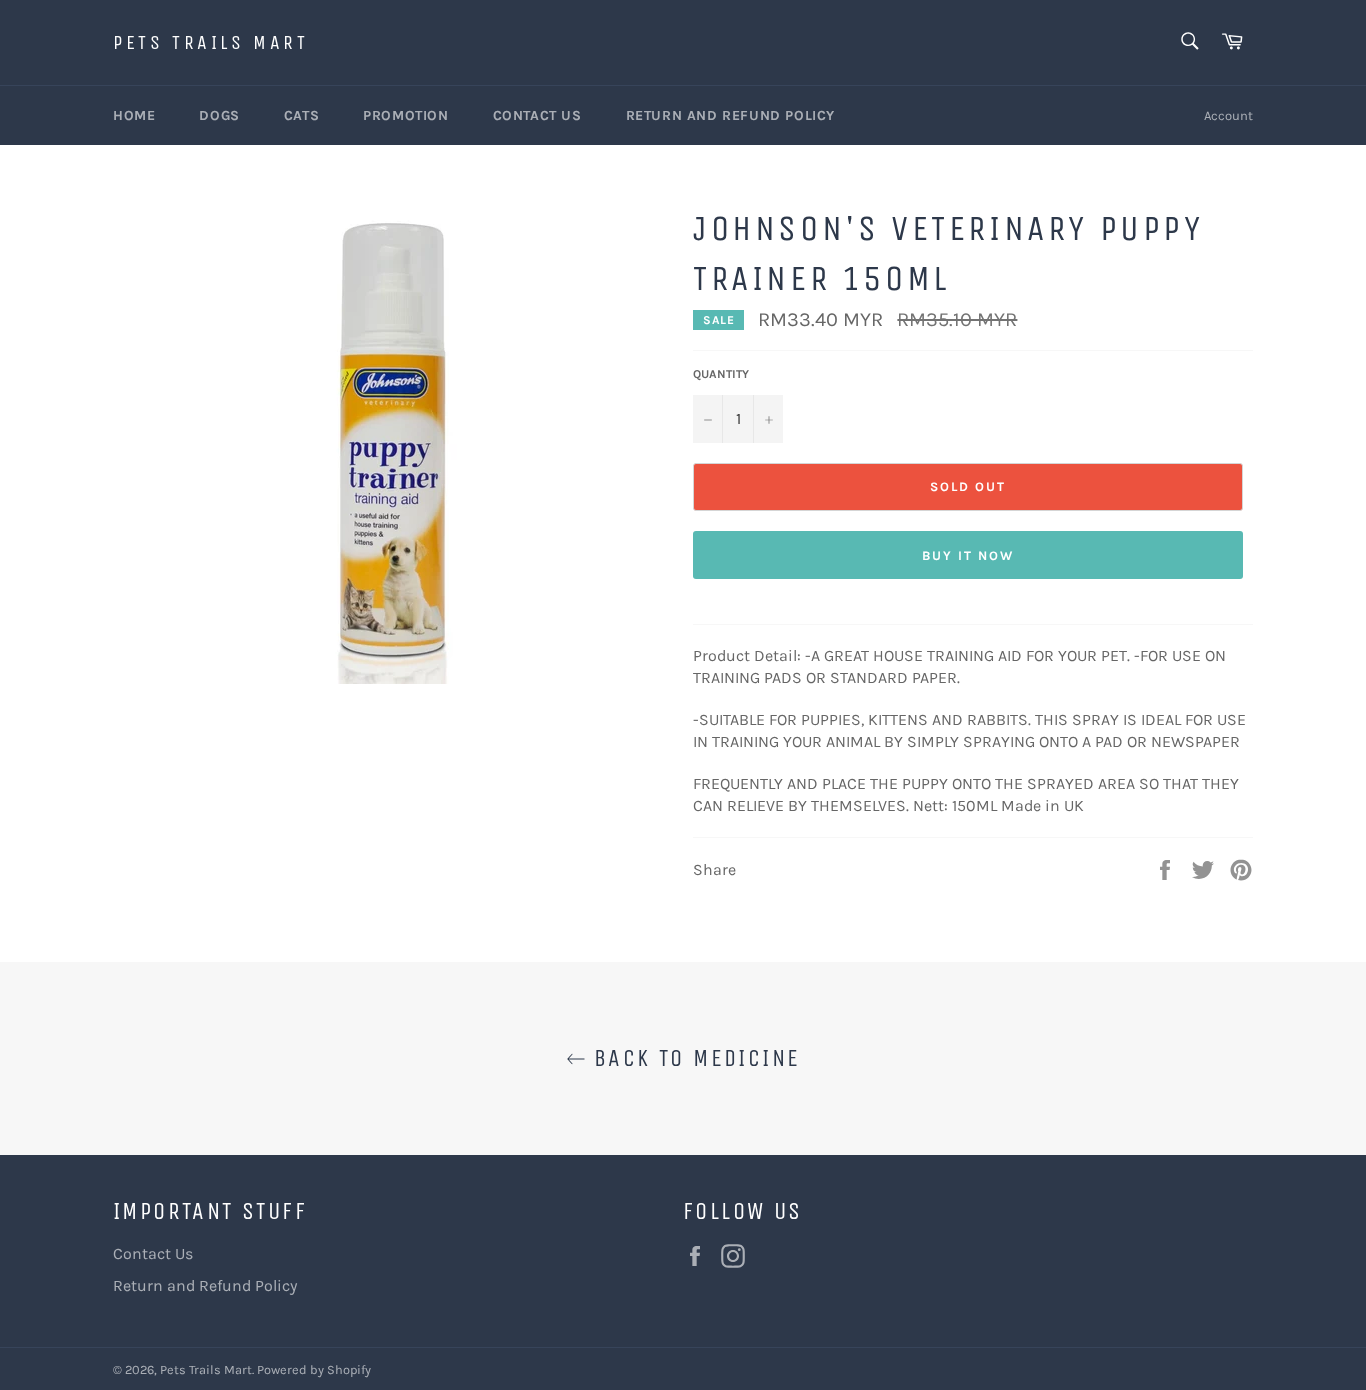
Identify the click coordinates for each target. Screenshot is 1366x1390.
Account (1228, 115)
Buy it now (968, 555)
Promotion (405, 115)
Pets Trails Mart (211, 42)
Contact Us (537, 115)
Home (134, 115)
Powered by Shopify (314, 1369)
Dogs (219, 115)
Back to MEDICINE (693, 1058)
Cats (301, 115)
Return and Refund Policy (730, 115)
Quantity (721, 374)
